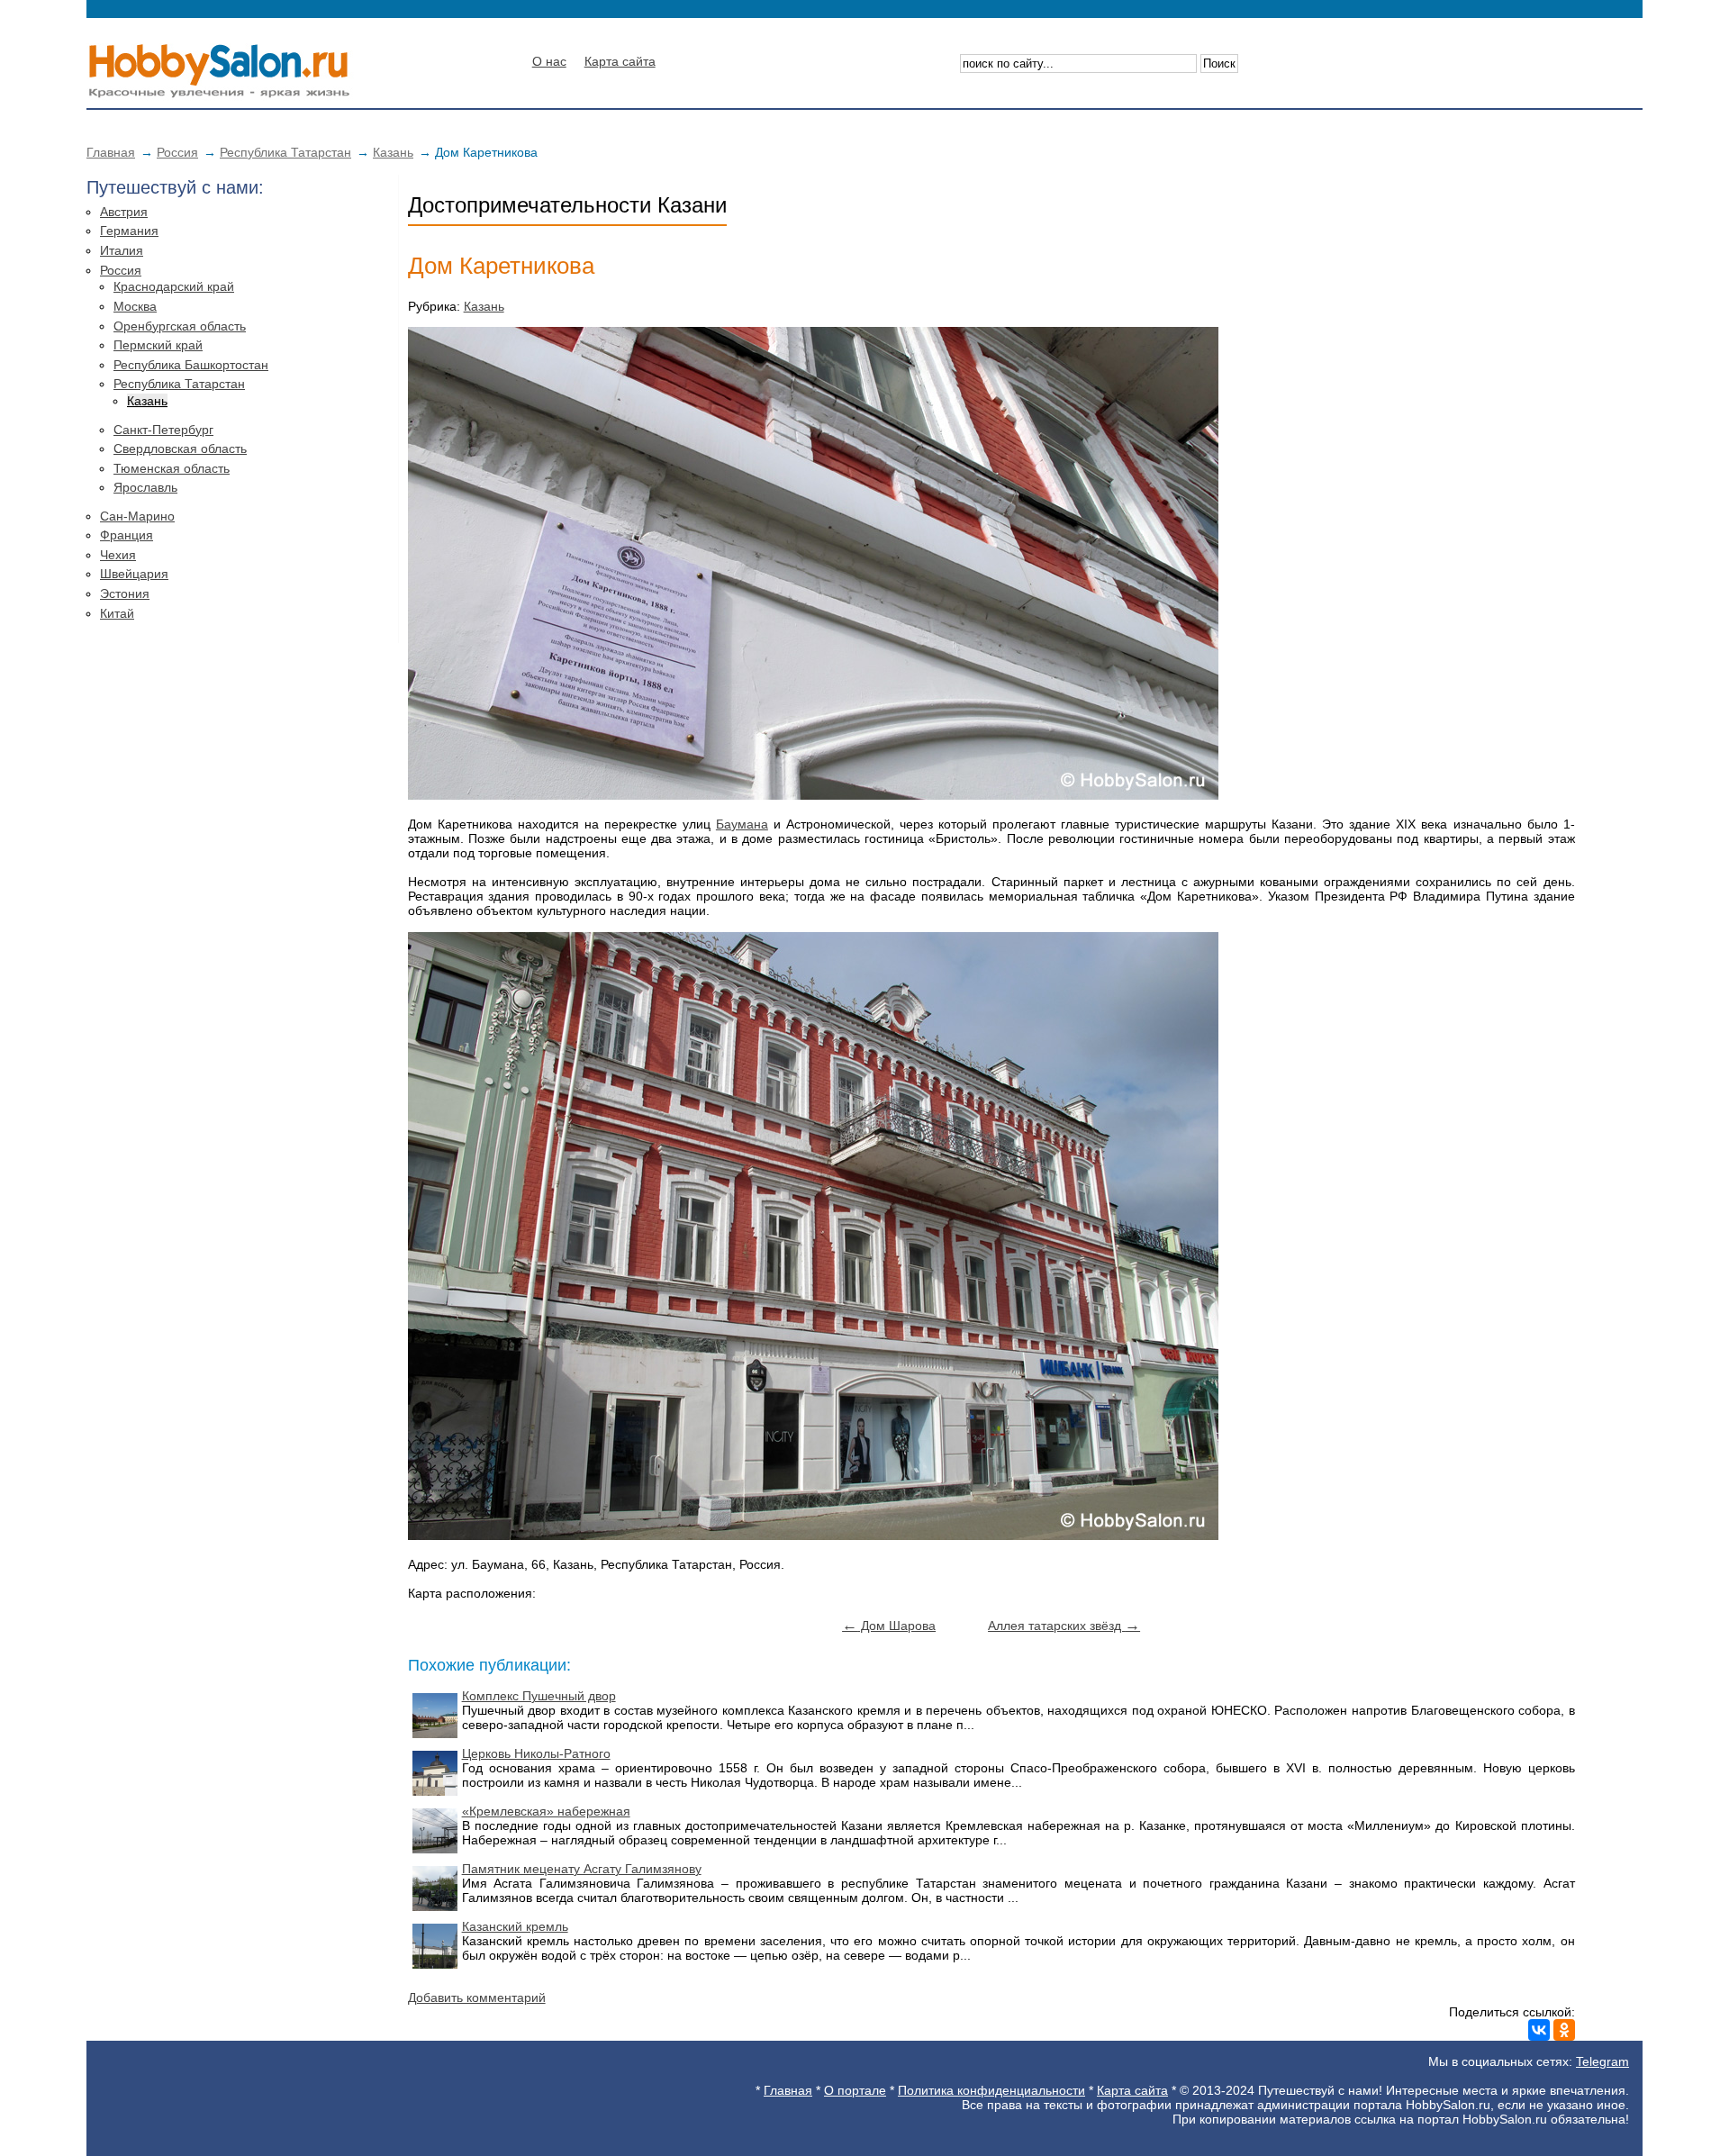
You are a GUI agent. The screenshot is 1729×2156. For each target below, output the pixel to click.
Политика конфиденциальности (991, 2090)
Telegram (1602, 2061)
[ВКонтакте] (1539, 2030)
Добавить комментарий (477, 1997)
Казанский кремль (515, 1926)
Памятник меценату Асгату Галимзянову (582, 1869)
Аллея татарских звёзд (1064, 1626)
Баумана (742, 824)
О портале (855, 2090)
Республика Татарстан (285, 152)
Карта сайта (620, 61)
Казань (393, 152)
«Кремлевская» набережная (546, 1811)
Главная (111, 152)
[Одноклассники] (1564, 2030)
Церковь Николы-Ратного (536, 1753)
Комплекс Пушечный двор (539, 1696)
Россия (177, 152)
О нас (549, 61)
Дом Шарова (889, 1626)
